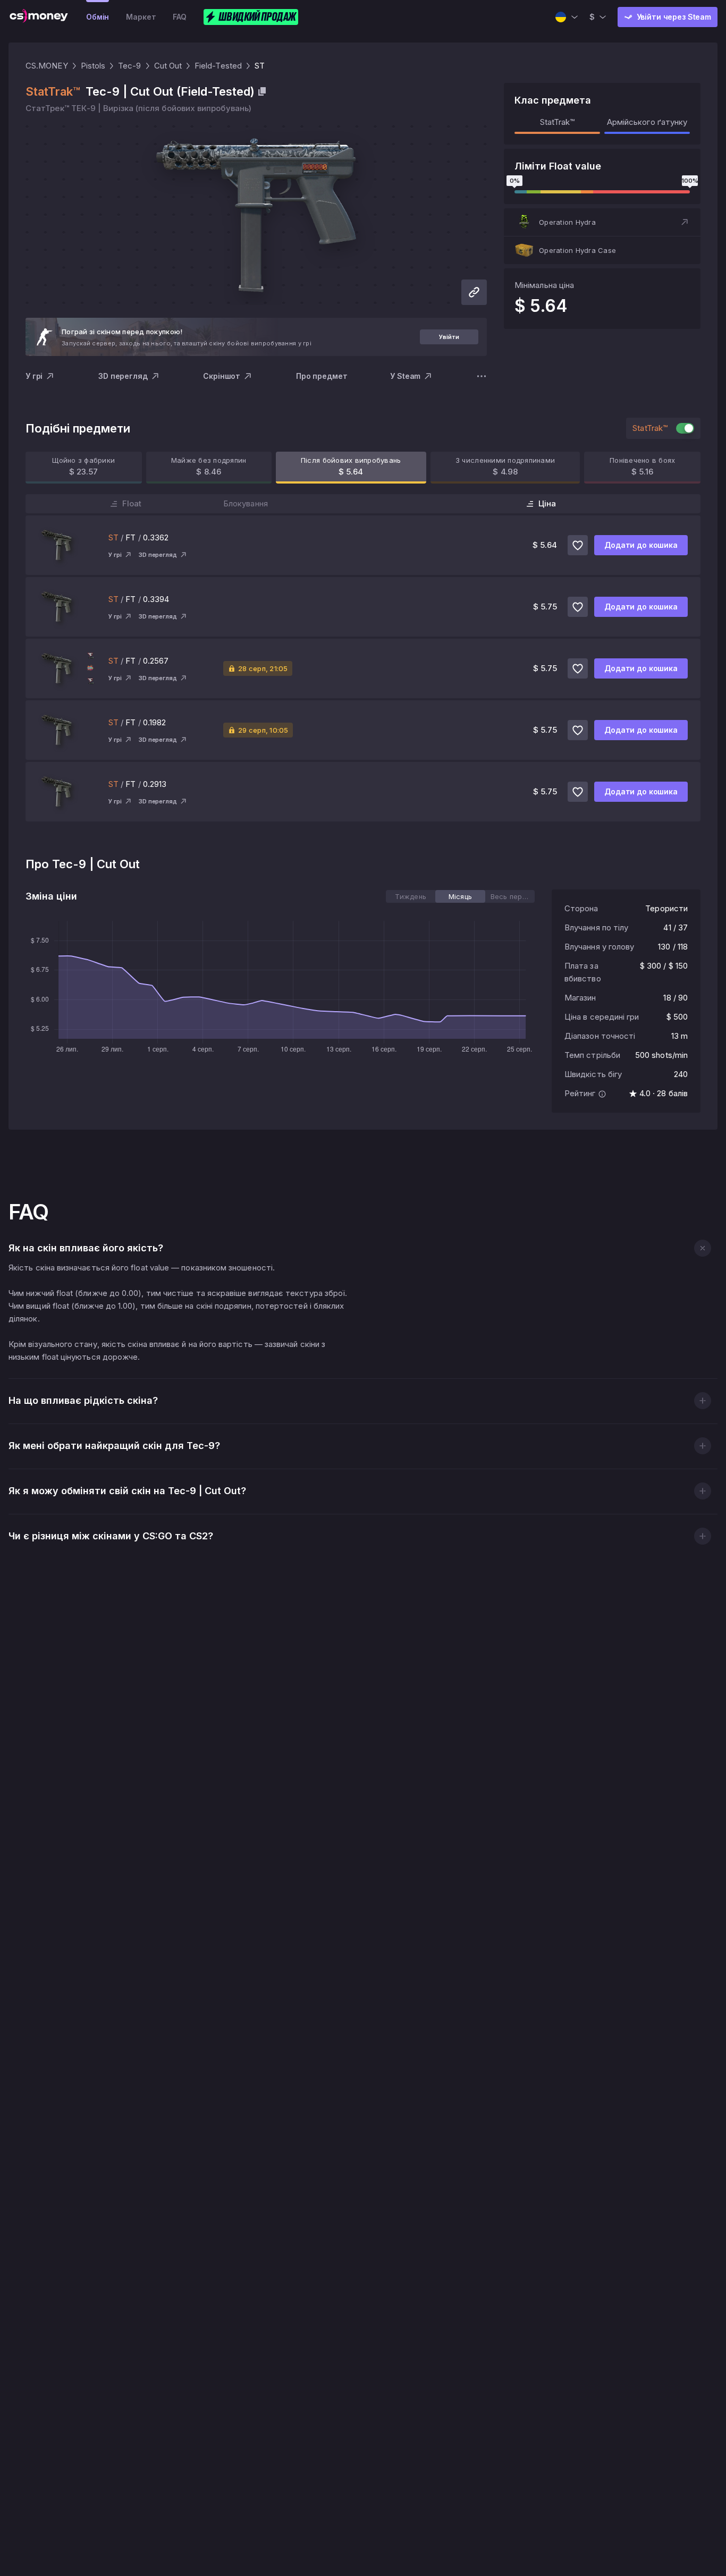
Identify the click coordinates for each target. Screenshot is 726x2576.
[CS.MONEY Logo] (39, 17)
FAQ (180, 17)
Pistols (93, 66)
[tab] (411, 896)
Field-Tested (218, 66)
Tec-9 (129, 66)
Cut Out (168, 66)
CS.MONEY (47, 66)
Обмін (98, 17)
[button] (602, 222)
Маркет (141, 17)
